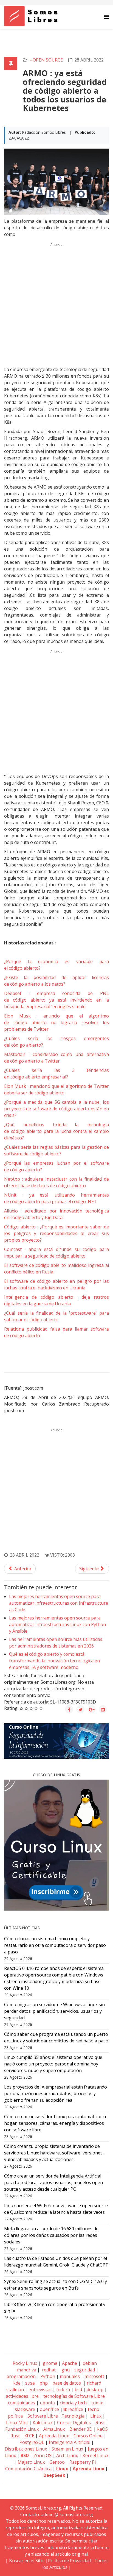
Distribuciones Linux (26, 2449)
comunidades (22, 2403)
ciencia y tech (73, 2403)
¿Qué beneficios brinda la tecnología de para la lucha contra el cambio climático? (56, 1131)
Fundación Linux (22, 2429)
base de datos (67, 2383)
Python (48, 2376)
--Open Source (46, 60)
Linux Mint (17, 2422)
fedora (63, 2390)
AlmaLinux (54, 2429)
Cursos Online (88, 2436)
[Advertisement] (56, 305)
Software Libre (43, 2416)
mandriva (26, 2370)
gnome (50, 2363)
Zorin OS (43, 2455)
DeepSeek (54, 2475)
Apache (69, 2363)
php (44, 2383)
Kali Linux (43, 2422)
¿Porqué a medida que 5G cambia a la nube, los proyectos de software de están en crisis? (56, 1109)
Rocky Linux (25, 2363)
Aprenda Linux (54, 2436)
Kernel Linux (95, 2455)
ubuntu (47, 2403)
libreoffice (73, 2409)
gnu (65, 2370)
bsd (78, 2390)
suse (30, 2383)
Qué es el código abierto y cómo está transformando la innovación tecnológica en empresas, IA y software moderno (54, 1661)
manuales (70, 2376)
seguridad (85, 2370)
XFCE (30, 2436)
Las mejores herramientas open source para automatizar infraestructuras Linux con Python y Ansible (57, 1624)
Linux (95, 2416)
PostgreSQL (32, 2442)
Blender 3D (81, 2429)
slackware (25, 2409)
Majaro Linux (31, 2462)
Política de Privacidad (69, 2561)
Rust (100, 2422)
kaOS (102, 2429)
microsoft (94, 2376)
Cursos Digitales (74, 2422)
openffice (49, 2409)
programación (21, 2376)
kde (17, 2383)
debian (89, 2363)
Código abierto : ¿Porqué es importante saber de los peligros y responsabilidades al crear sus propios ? (56, 1233)
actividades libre (22, 2396)
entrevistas (40, 2390)
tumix (97, 2403)
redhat (48, 2370)
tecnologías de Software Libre (74, 2396)
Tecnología (73, 2416)
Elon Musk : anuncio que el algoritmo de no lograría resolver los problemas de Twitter (56, 1022)
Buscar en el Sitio (27, 2561)
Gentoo (57, 2462)
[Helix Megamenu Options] (107, 17)
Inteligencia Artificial (70, 2442)
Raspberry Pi (83, 2462)
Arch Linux (67, 2455)
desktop (95, 2390)
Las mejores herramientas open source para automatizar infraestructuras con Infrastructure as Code (59, 1603)
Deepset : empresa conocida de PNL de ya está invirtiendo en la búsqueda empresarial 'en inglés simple (56, 1000)
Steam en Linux (67, 2449)
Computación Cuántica (28, 2469)
